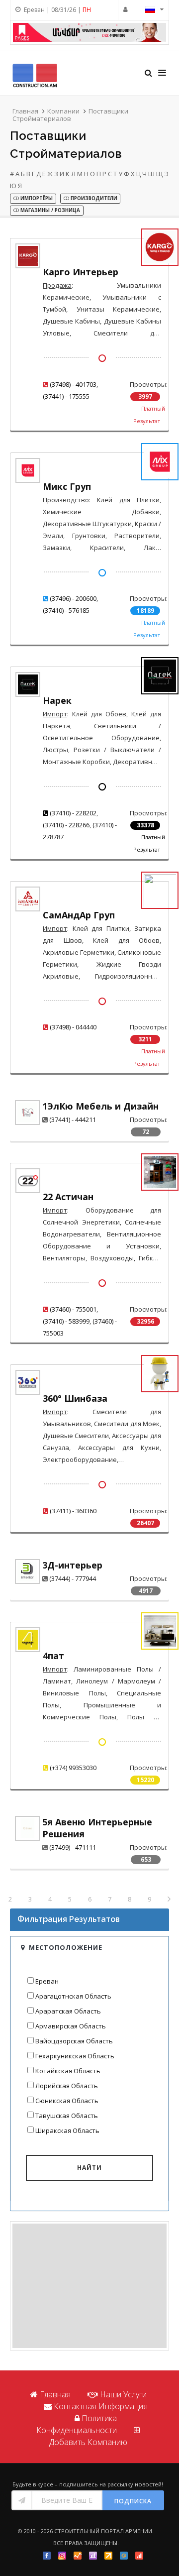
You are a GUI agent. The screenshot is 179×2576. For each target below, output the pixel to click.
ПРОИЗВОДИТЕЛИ (93, 198)
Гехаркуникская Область (75, 2056)
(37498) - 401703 (73, 384)
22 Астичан (68, 1197)
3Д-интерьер (72, 1565)
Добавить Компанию (88, 2442)
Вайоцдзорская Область (74, 2041)
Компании (63, 111)
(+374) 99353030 (73, 1768)
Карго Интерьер (81, 272)
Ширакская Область (67, 2130)
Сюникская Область (67, 2101)
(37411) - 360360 (73, 1511)
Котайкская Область (68, 2071)
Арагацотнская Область (73, 1996)
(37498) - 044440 (73, 1027)
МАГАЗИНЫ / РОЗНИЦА (49, 210)
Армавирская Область (71, 2026)
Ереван (47, 1981)
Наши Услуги (123, 2394)
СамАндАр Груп (79, 915)
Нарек (57, 700)
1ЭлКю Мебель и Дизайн (100, 1106)
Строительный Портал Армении (103, 2531)
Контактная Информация (101, 2406)
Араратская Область (68, 2011)
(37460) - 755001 (73, 1309)
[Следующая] (169, 1900)
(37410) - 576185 (66, 610)
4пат (53, 1656)
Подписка (133, 2501)
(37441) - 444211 (73, 1120)
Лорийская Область (67, 2086)
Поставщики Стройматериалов (70, 115)
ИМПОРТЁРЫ (36, 198)
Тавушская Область (67, 2116)
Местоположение (66, 1947)
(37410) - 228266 (66, 825)
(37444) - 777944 (73, 1578)
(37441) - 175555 (66, 396)
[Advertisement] (89, 2286)
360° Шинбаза (75, 1398)
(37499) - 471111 (73, 1847)
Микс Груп (67, 486)
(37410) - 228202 (73, 813)
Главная (25, 111)
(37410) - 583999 (66, 1321)
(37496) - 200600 (73, 598)
